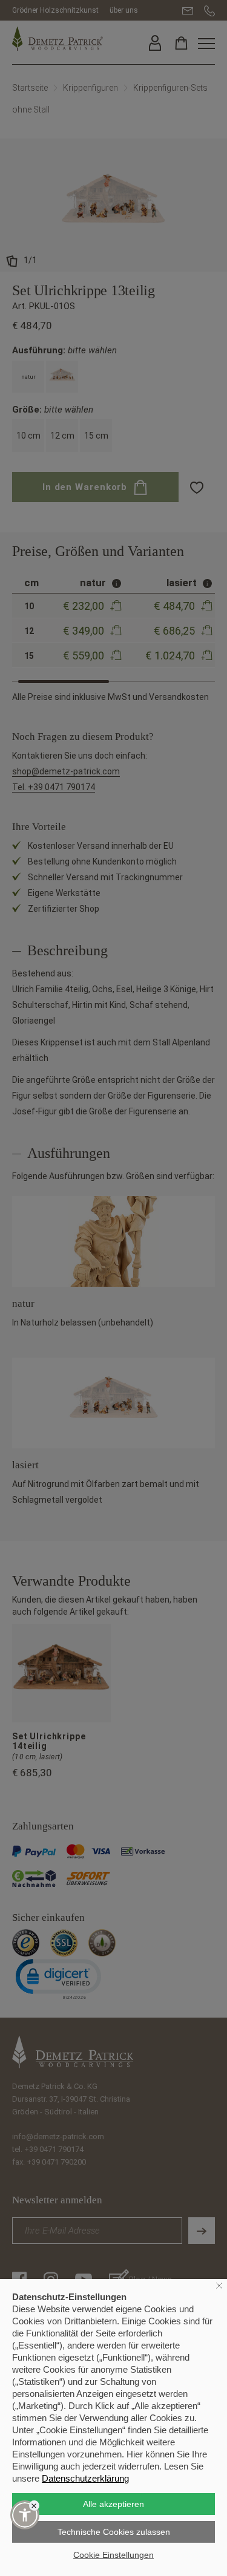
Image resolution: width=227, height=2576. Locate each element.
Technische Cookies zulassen (114, 2532)
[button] (25, 2515)
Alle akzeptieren (113, 2504)
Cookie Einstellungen (113, 2555)
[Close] (34, 2506)
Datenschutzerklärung (85, 2478)
